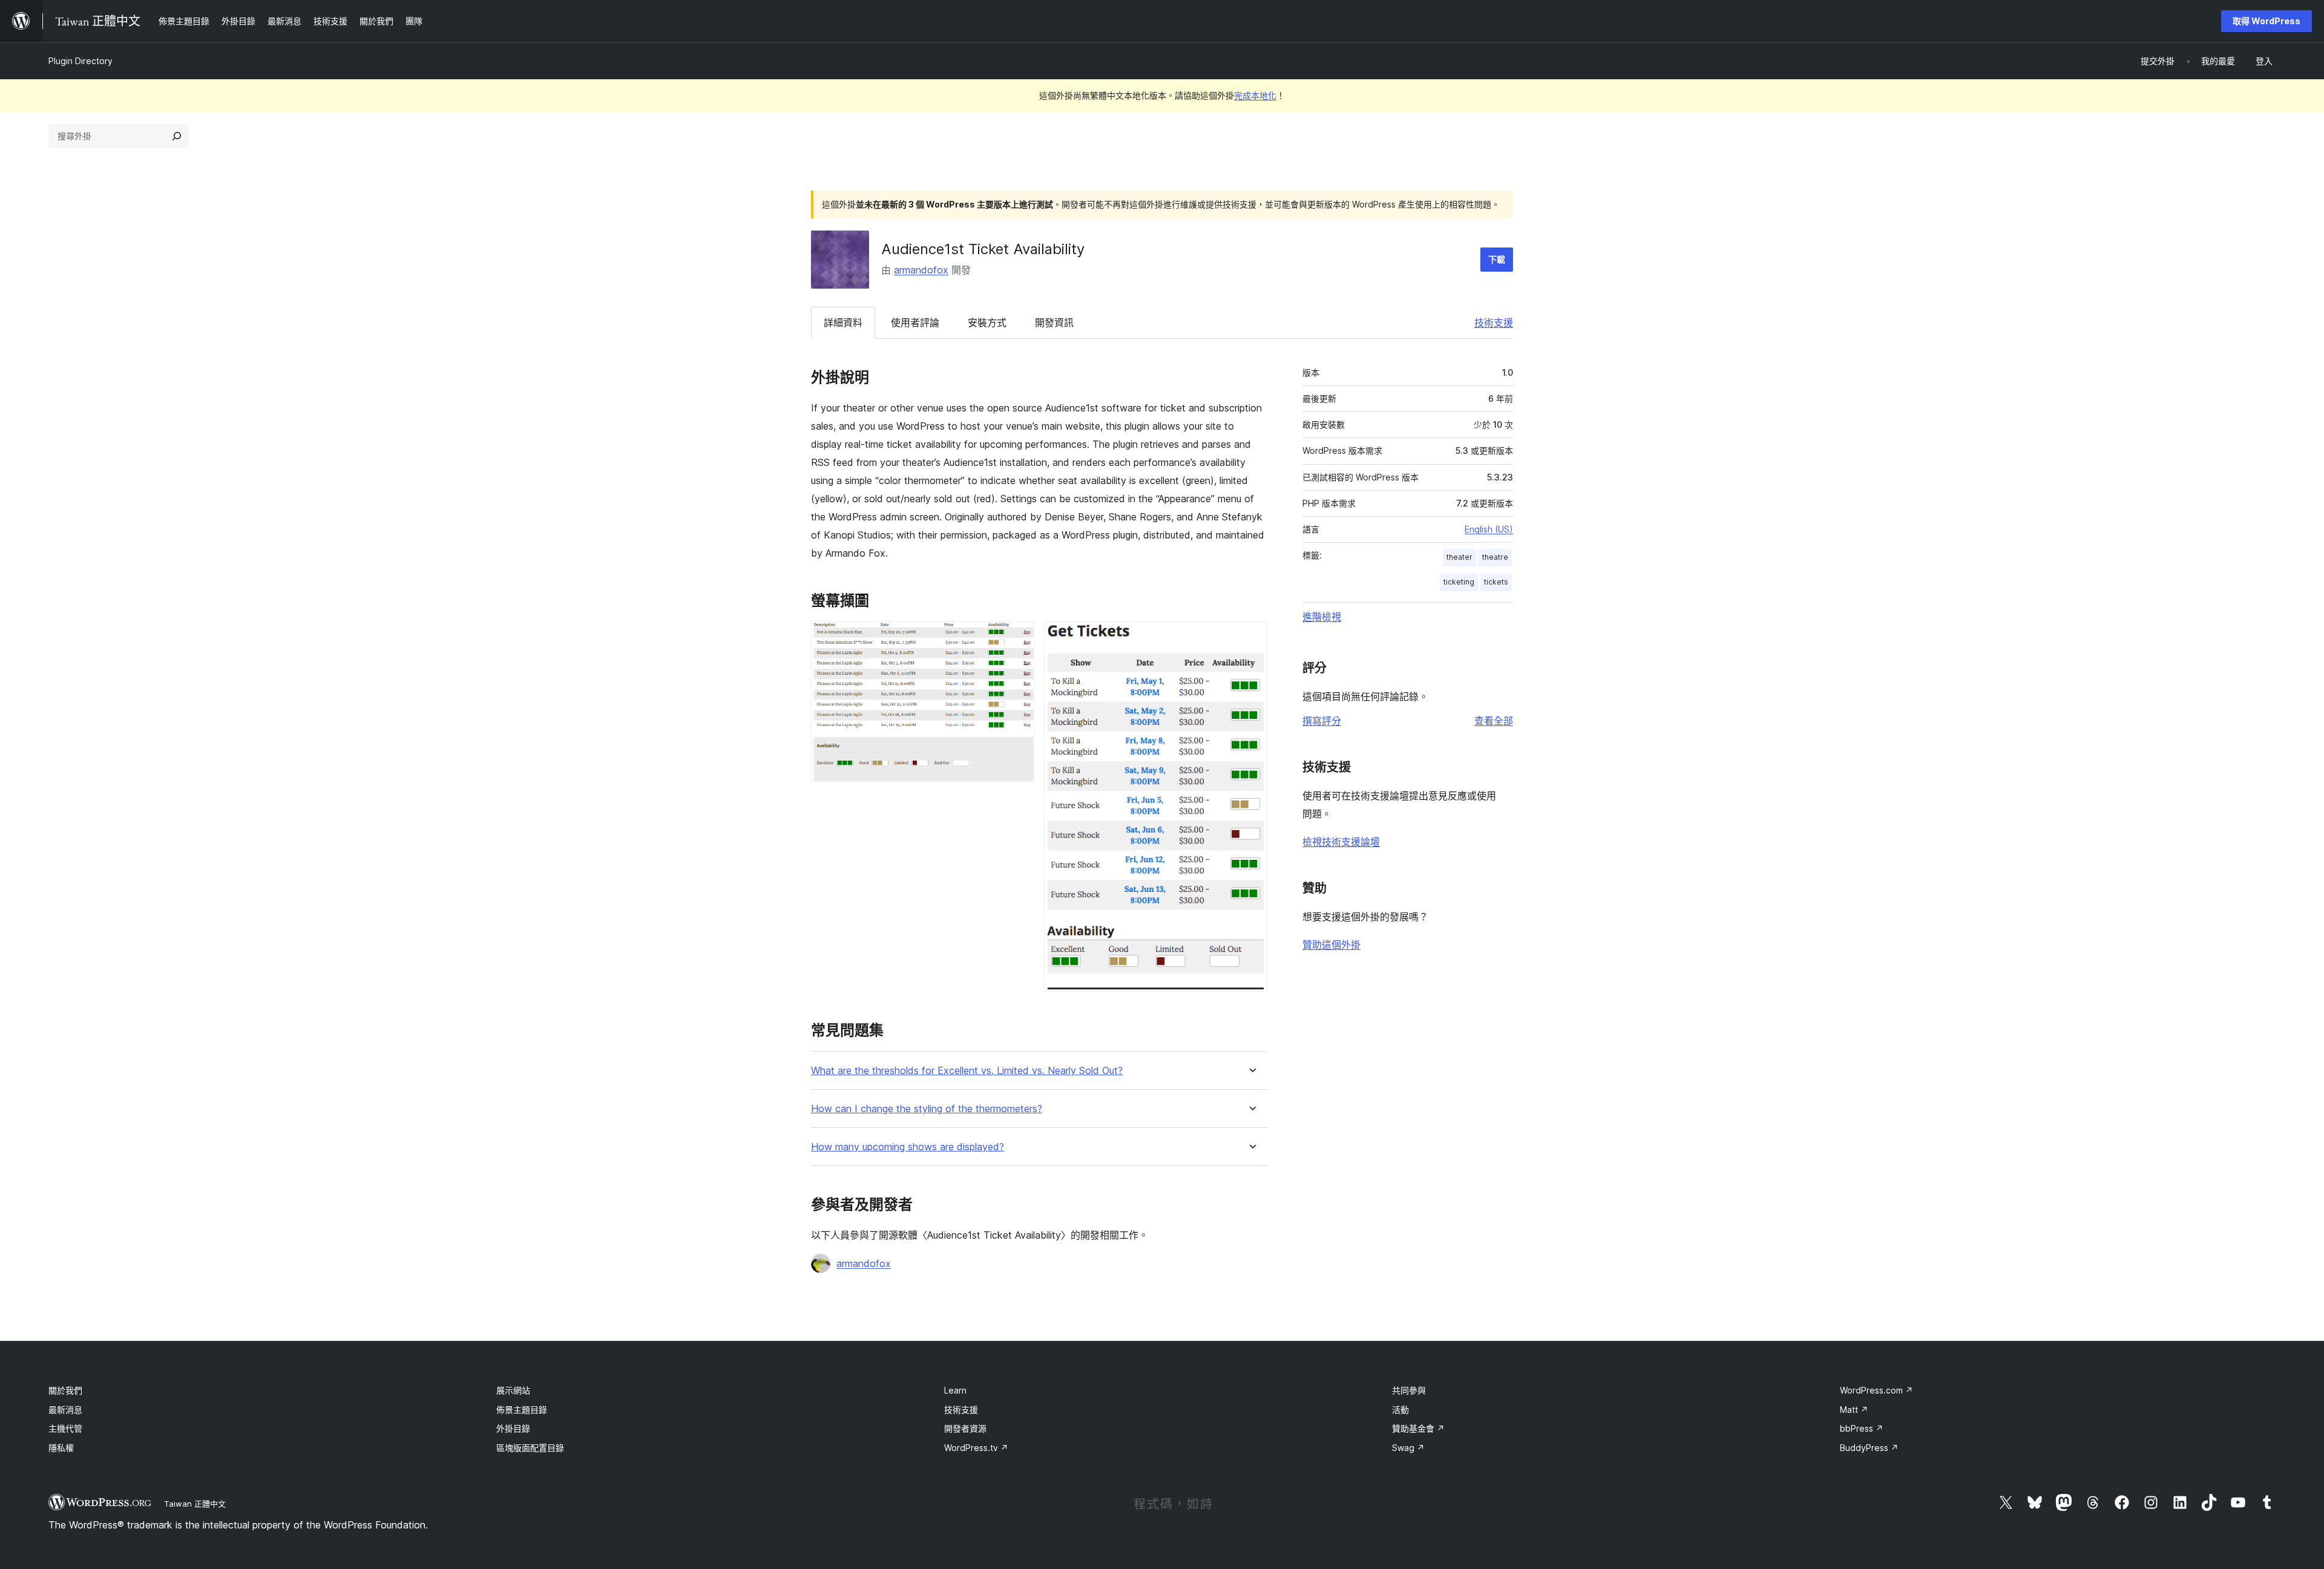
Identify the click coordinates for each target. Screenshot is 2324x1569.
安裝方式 (987, 323)
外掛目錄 (513, 1428)
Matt (1854, 1410)
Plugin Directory (80, 61)
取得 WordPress (2267, 21)
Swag (1408, 1448)
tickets (1496, 582)
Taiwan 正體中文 (195, 1504)
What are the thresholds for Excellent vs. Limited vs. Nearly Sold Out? (967, 1071)
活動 (1400, 1410)
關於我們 (65, 1390)
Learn (955, 1390)
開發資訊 (1054, 323)
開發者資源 (965, 1428)
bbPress (1862, 1428)
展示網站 (513, 1390)
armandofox (921, 270)
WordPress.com (1876, 1390)
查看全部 (1494, 721)
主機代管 (65, 1428)
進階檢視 (1322, 617)
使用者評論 (915, 323)
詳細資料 (843, 323)
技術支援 (1494, 323)
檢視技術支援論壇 (1341, 842)
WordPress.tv (976, 1448)
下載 (1497, 259)
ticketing (1459, 582)
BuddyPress (1869, 1448)
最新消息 (65, 1410)
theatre (1495, 557)
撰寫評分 (1322, 721)
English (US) (1489, 529)
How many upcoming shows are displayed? (908, 1147)
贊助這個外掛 (1331, 945)
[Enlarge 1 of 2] (1018, 638)
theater (1459, 557)
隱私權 (61, 1448)
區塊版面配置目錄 (530, 1448)
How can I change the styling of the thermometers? (927, 1109)
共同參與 (1409, 1390)
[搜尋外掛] (177, 136)
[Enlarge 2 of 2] (1251, 638)
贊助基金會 (1418, 1428)
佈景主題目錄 (522, 1410)
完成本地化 (1255, 95)
